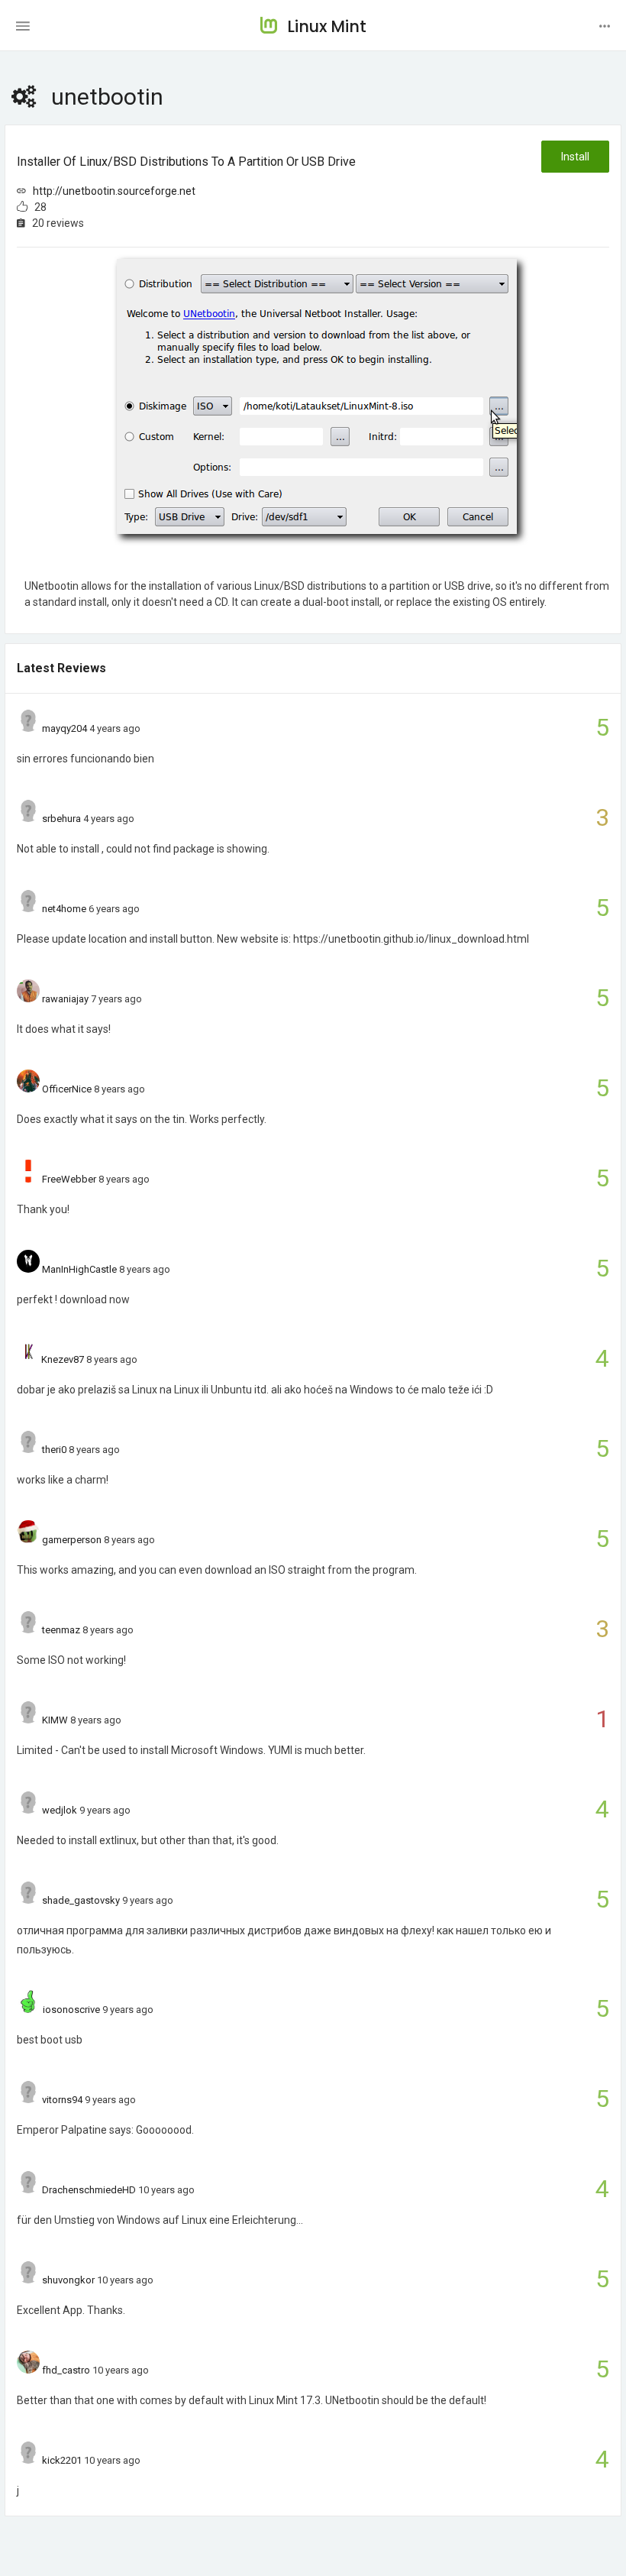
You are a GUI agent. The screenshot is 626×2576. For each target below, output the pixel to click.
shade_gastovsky (81, 1900)
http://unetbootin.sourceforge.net (114, 191)
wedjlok (60, 1810)
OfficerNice (67, 1089)
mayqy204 (65, 728)
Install (575, 157)
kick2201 (62, 2460)
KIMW (55, 1720)
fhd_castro (66, 2370)
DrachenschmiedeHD (89, 2190)
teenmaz (61, 1630)
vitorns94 (62, 2100)
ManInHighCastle (79, 1269)
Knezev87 (63, 1359)
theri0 (54, 1450)
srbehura (61, 819)
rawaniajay (65, 999)
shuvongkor (68, 2280)
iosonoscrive (71, 2010)
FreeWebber (69, 1179)
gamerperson (72, 1540)
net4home (64, 909)
